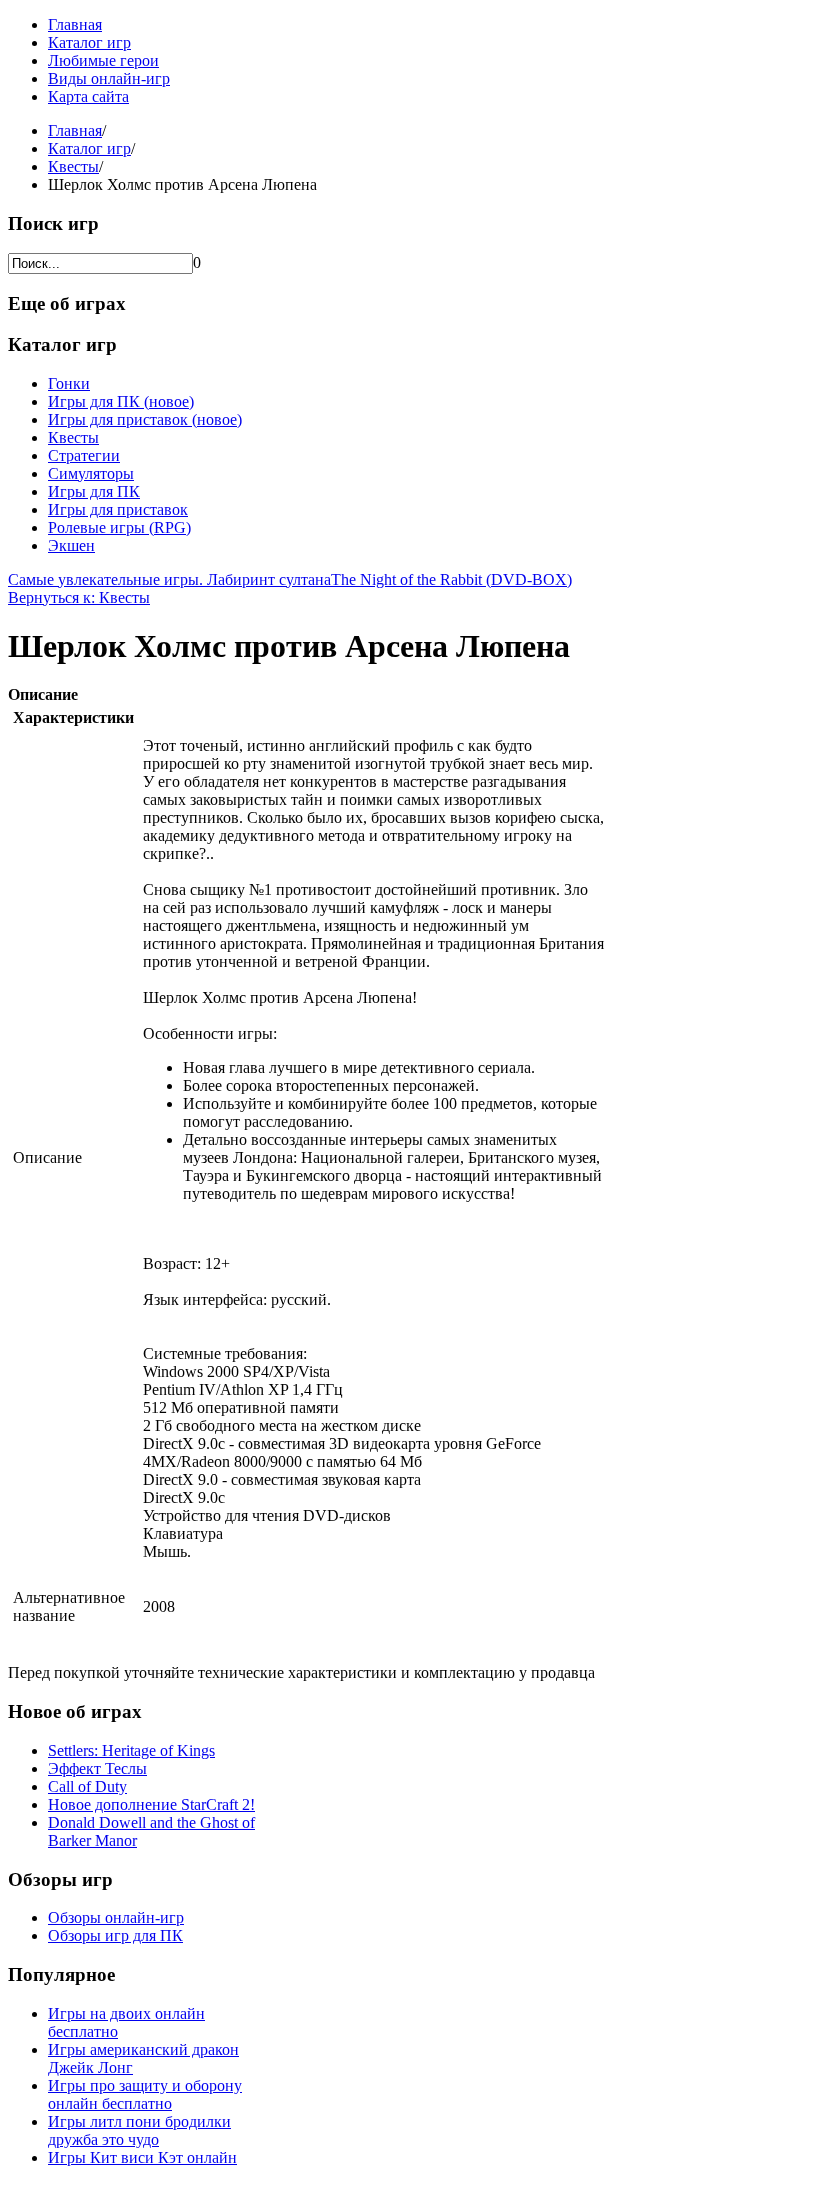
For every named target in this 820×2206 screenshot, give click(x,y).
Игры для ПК (94, 491)
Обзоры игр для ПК (115, 1935)
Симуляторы (91, 473)
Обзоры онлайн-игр (116, 1917)
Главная (75, 24)
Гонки (69, 383)
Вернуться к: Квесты (79, 597)
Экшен (71, 545)
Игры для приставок (118, 509)
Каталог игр (89, 42)
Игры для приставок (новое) (145, 419)
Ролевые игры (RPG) (119, 527)
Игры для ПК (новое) (121, 401)
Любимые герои (103, 60)
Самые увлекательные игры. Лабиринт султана (169, 579)
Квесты (73, 166)
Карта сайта (88, 96)
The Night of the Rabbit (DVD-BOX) (451, 579)
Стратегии (84, 455)
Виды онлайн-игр (109, 78)
